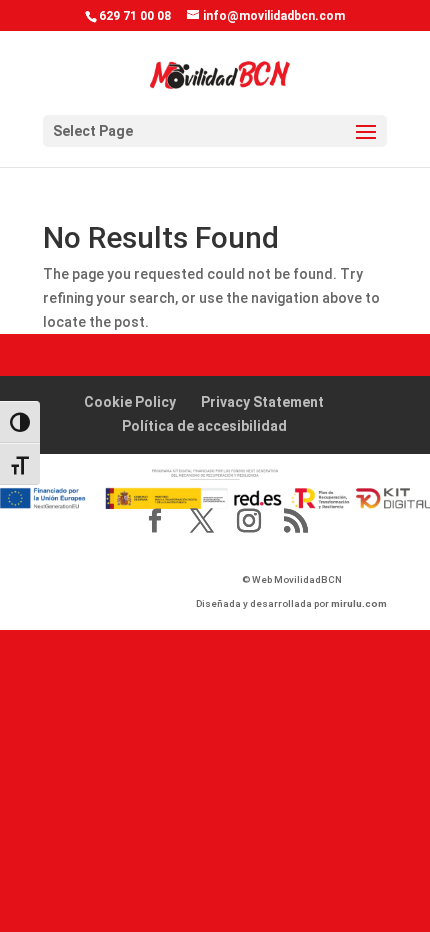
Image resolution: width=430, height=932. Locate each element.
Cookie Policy (130, 402)
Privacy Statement (262, 402)
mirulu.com (359, 603)
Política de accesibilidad (204, 426)
